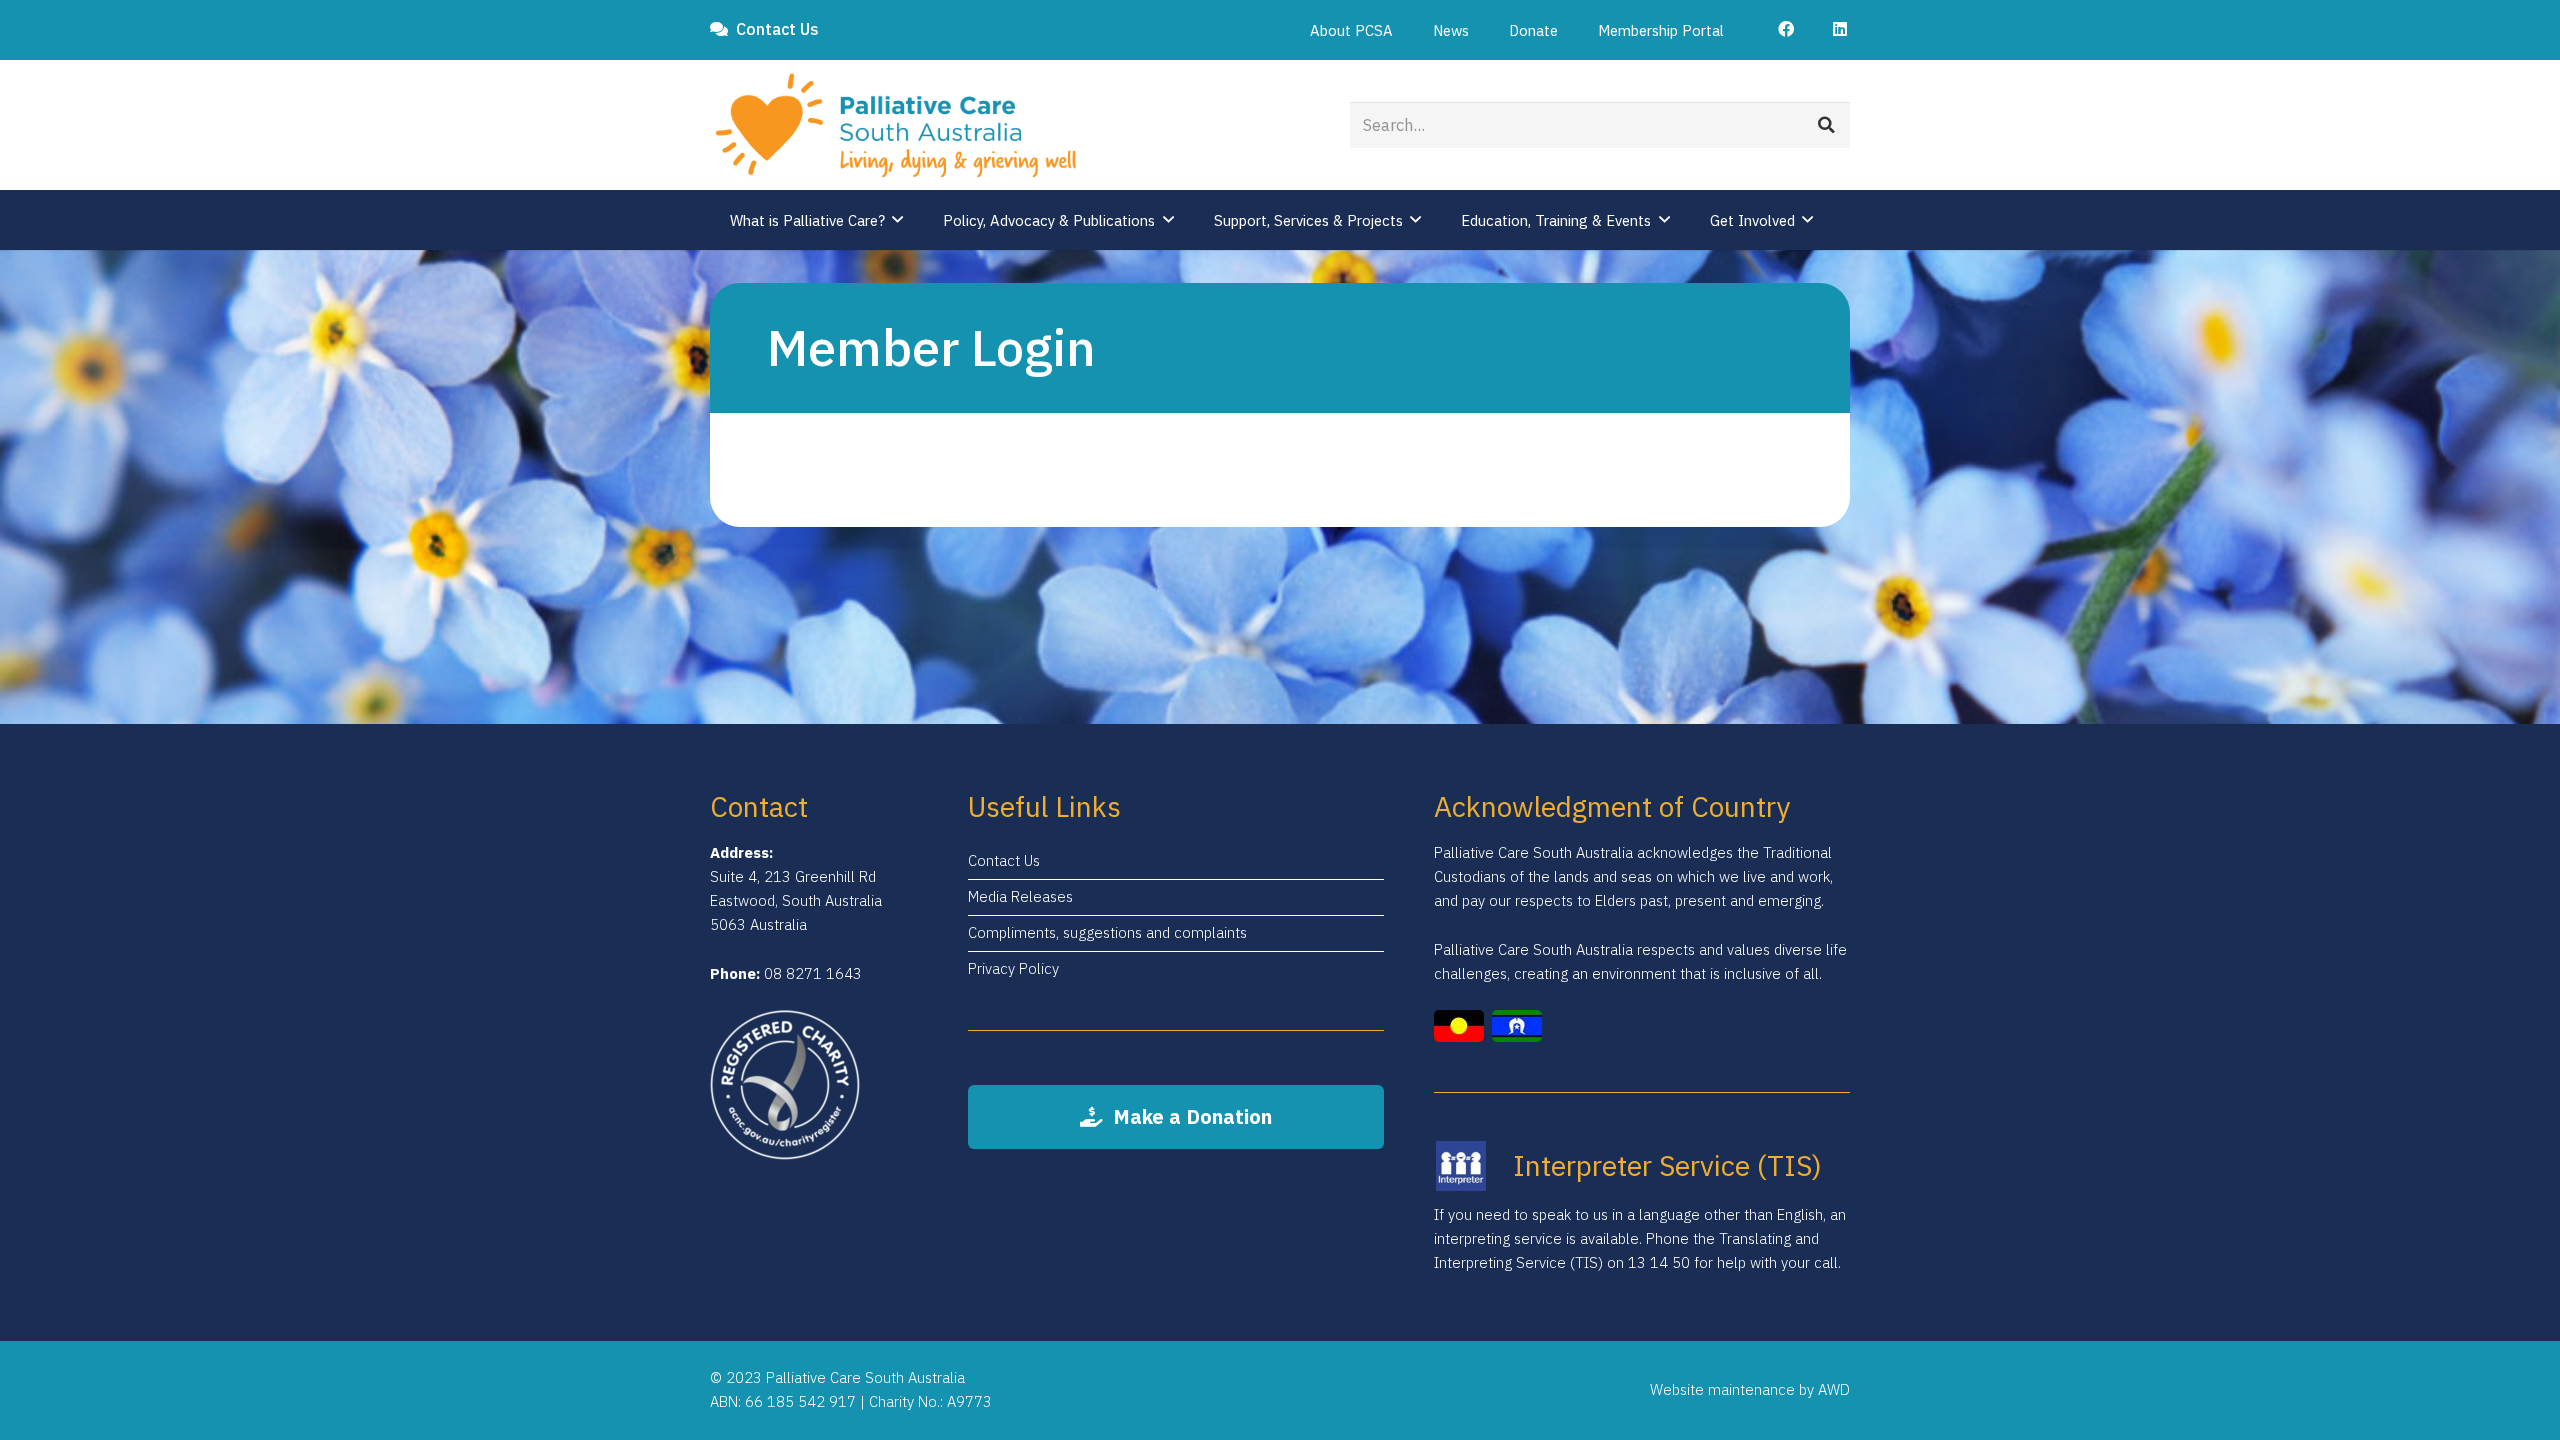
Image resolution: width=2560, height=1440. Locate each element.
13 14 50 (1659, 1262)
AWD (1834, 1389)
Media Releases (1020, 896)
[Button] (1781, 29)
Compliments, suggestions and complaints (1107, 932)
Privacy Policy (1013, 968)
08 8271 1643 (813, 973)
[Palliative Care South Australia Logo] (897, 125)
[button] (1406, 30)
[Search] (1827, 125)
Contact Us (1004, 860)
